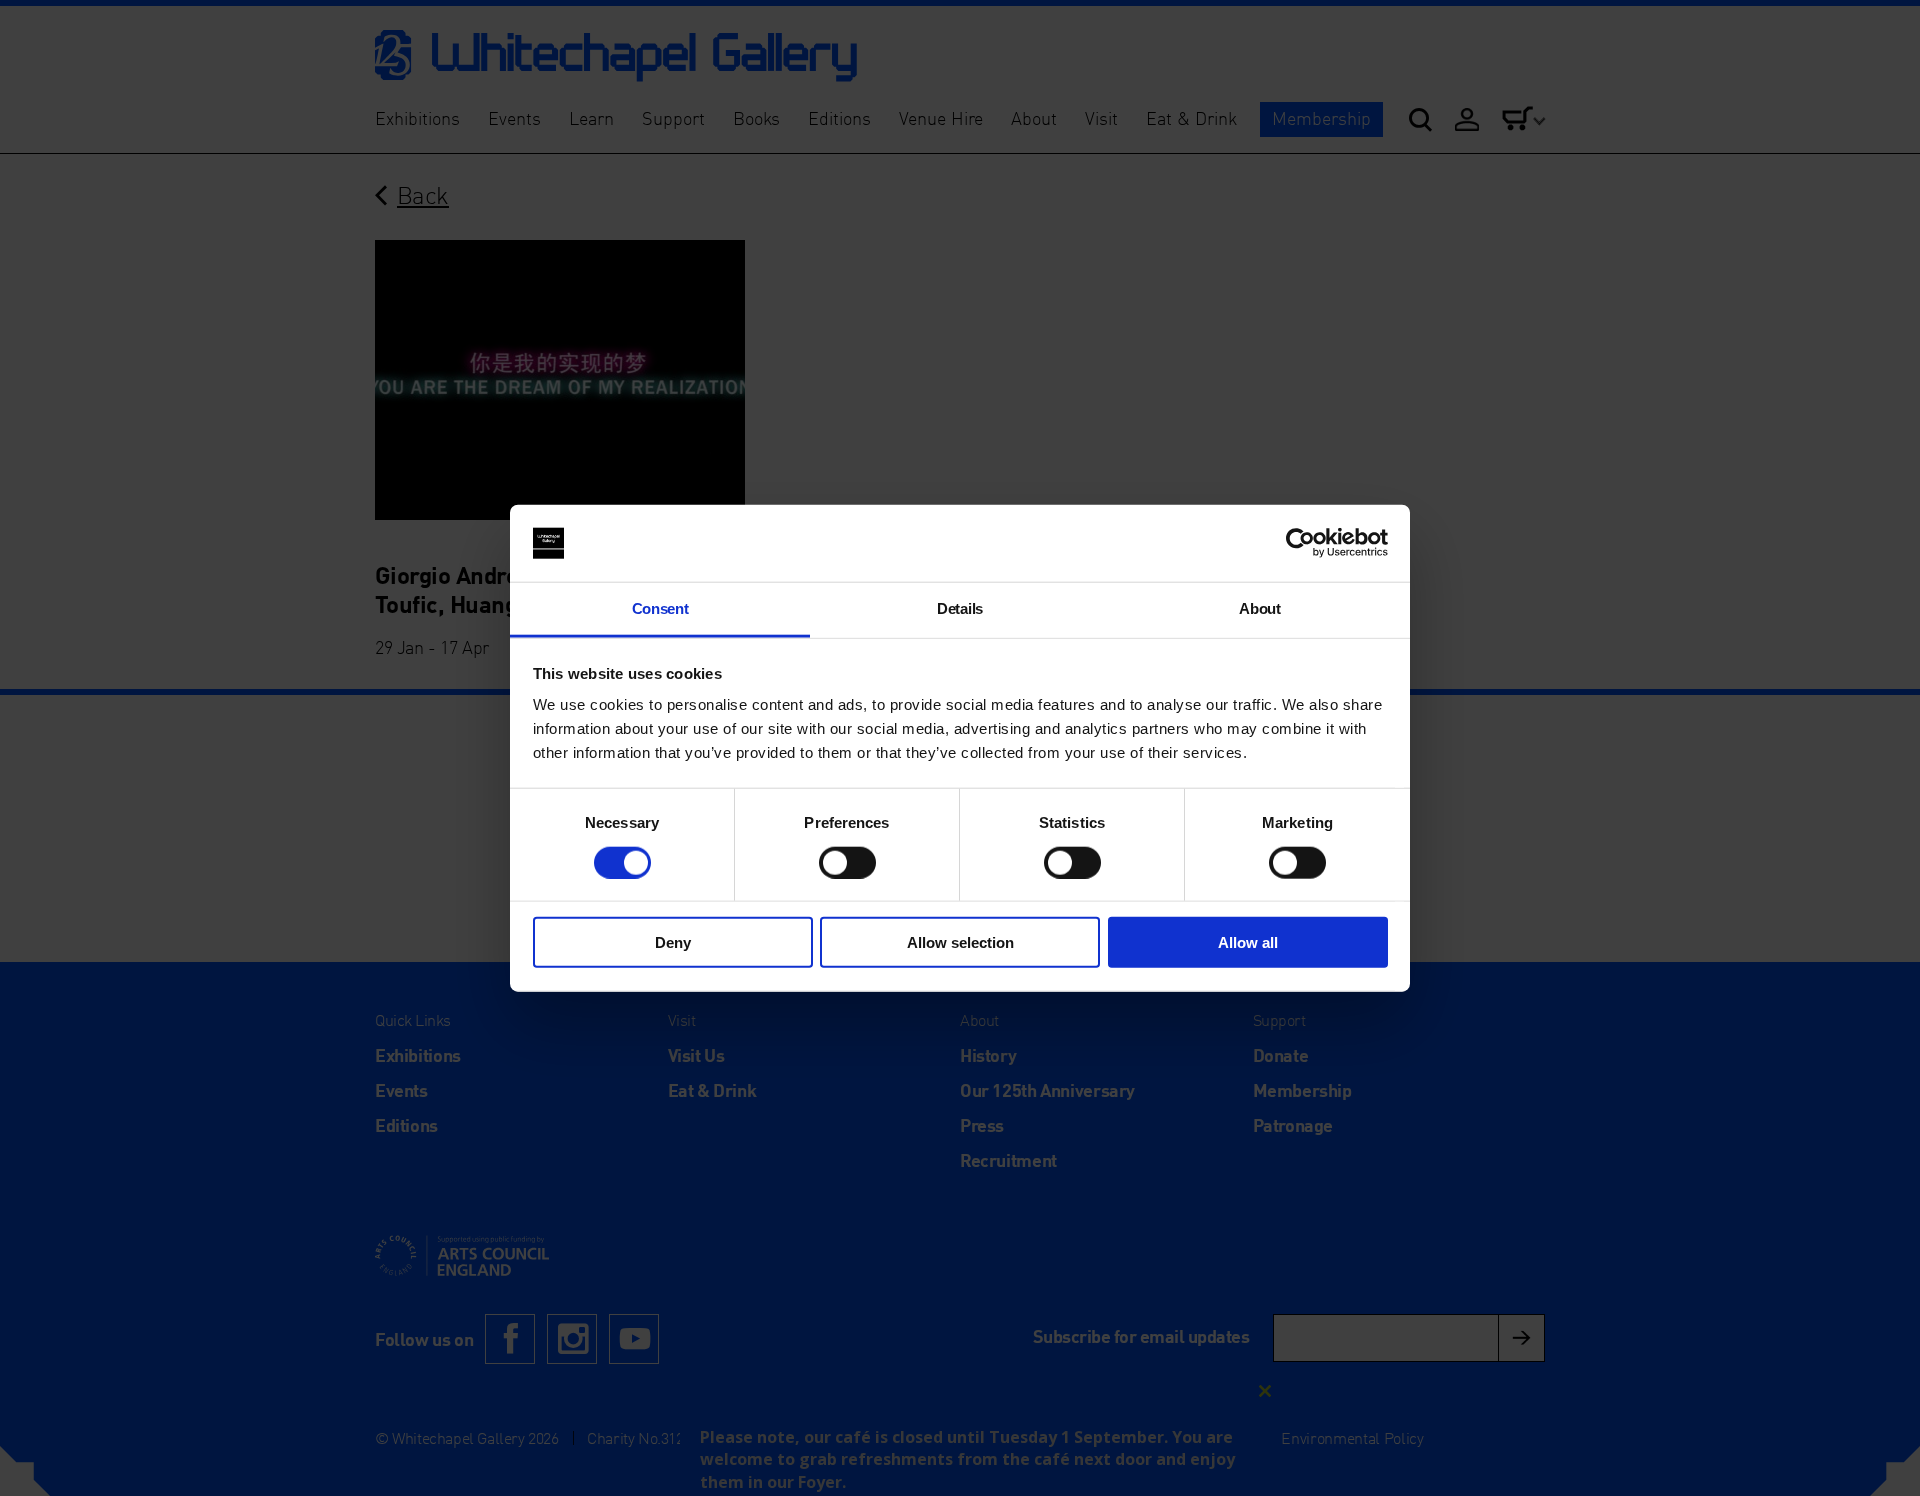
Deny (673, 942)
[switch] (847, 862)
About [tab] (1259, 608)
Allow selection (960, 942)
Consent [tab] (660, 608)
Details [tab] (960, 608)
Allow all (1248, 942)
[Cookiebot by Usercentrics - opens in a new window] (1300, 543)
